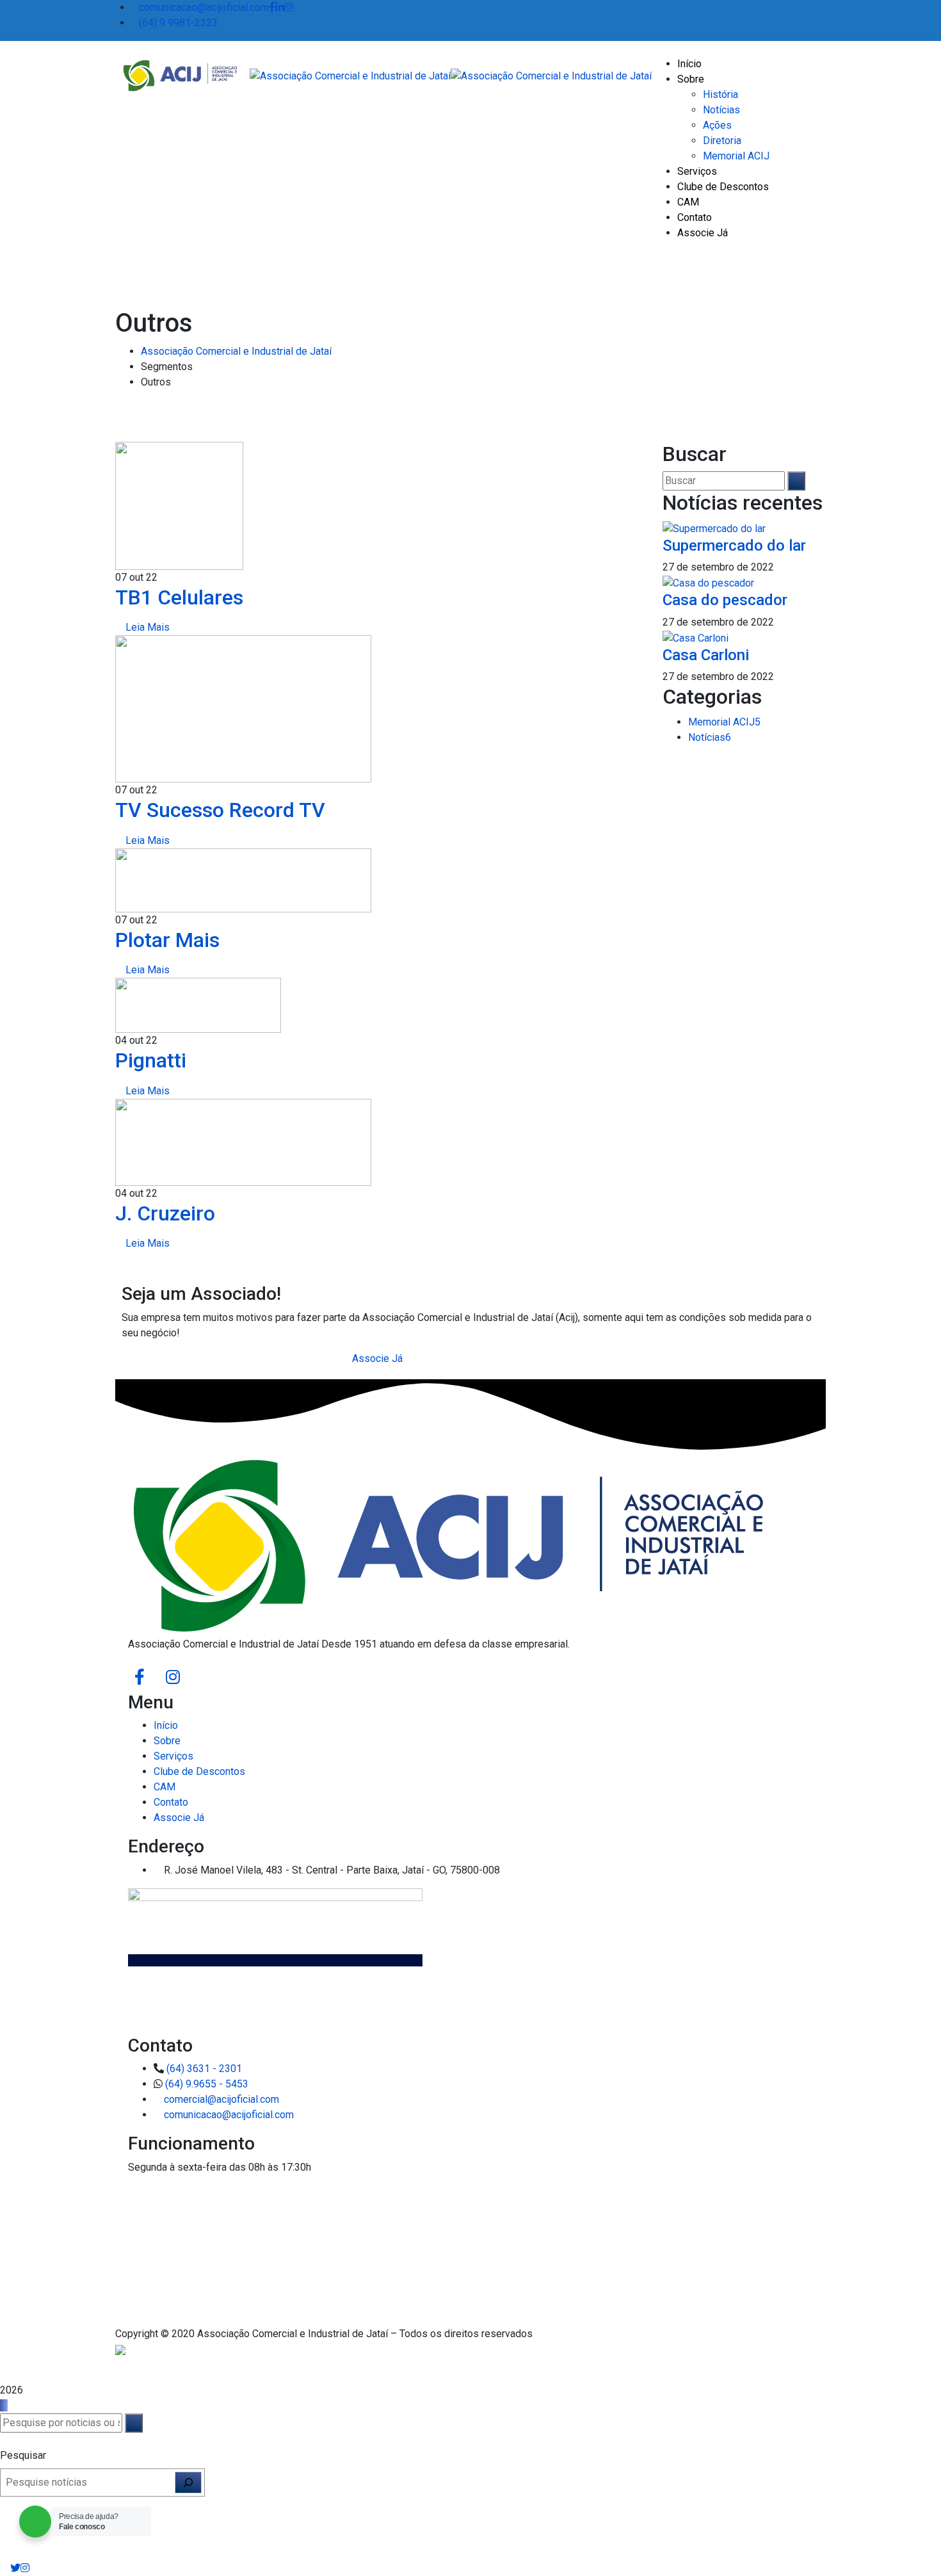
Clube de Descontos (199, 1771)
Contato (171, 1802)
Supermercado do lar (734, 546)
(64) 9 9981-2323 (178, 23)
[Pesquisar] (188, 2483)
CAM (165, 1787)
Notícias (710, 737)
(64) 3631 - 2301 (204, 2069)
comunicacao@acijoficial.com (204, 7)
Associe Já (179, 1818)
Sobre (167, 1741)
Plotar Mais (167, 940)
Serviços (173, 1756)
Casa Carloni (706, 655)
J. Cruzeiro (165, 1213)
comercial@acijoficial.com (221, 2099)
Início (166, 1725)
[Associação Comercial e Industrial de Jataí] (178, 75)
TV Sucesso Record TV (220, 810)
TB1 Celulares (179, 597)
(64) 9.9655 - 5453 (207, 2084)
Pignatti (151, 1060)
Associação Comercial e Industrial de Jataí (236, 351)
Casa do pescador (725, 600)
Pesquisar (23, 2455)
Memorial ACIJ (724, 722)
